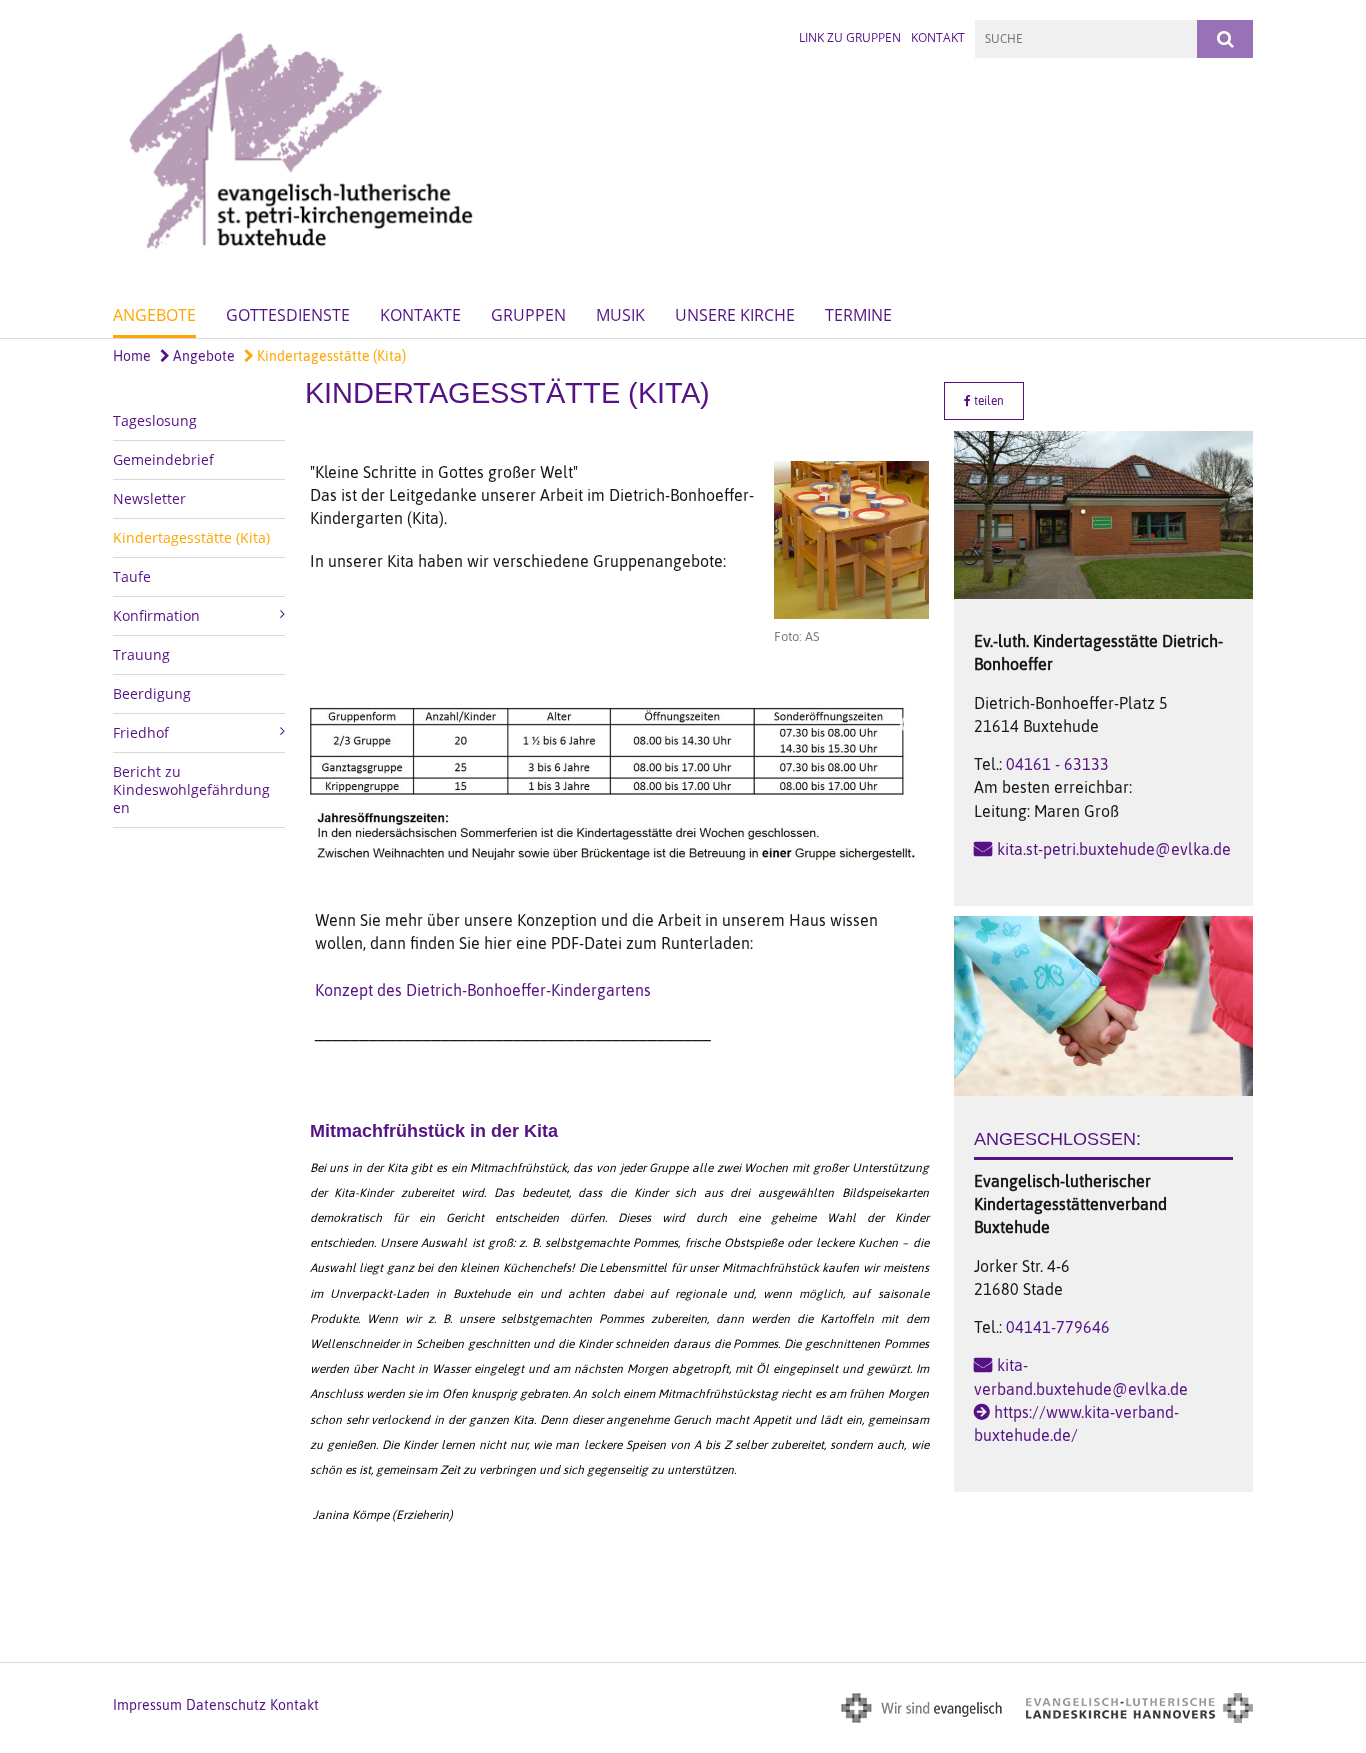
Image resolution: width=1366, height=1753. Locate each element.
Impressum (147, 1705)
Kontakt (938, 37)
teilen (987, 401)
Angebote (154, 315)
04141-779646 (1058, 1327)
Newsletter (149, 498)
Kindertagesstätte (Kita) (330, 356)
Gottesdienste (288, 315)
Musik (620, 315)
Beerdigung (152, 693)
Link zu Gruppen (850, 37)
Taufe (132, 576)
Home (132, 356)
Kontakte (420, 315)
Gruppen (528, 315)
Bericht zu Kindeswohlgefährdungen (191, 789)
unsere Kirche (735, 315)
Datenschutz (226, 1705)
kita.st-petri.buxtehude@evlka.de (1114, 849)
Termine (858, 315)
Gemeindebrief (163, 459)
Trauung (141, 654)
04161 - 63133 (1057, 764)
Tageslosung (155, 420)
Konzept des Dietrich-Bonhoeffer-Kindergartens (483, 990)
